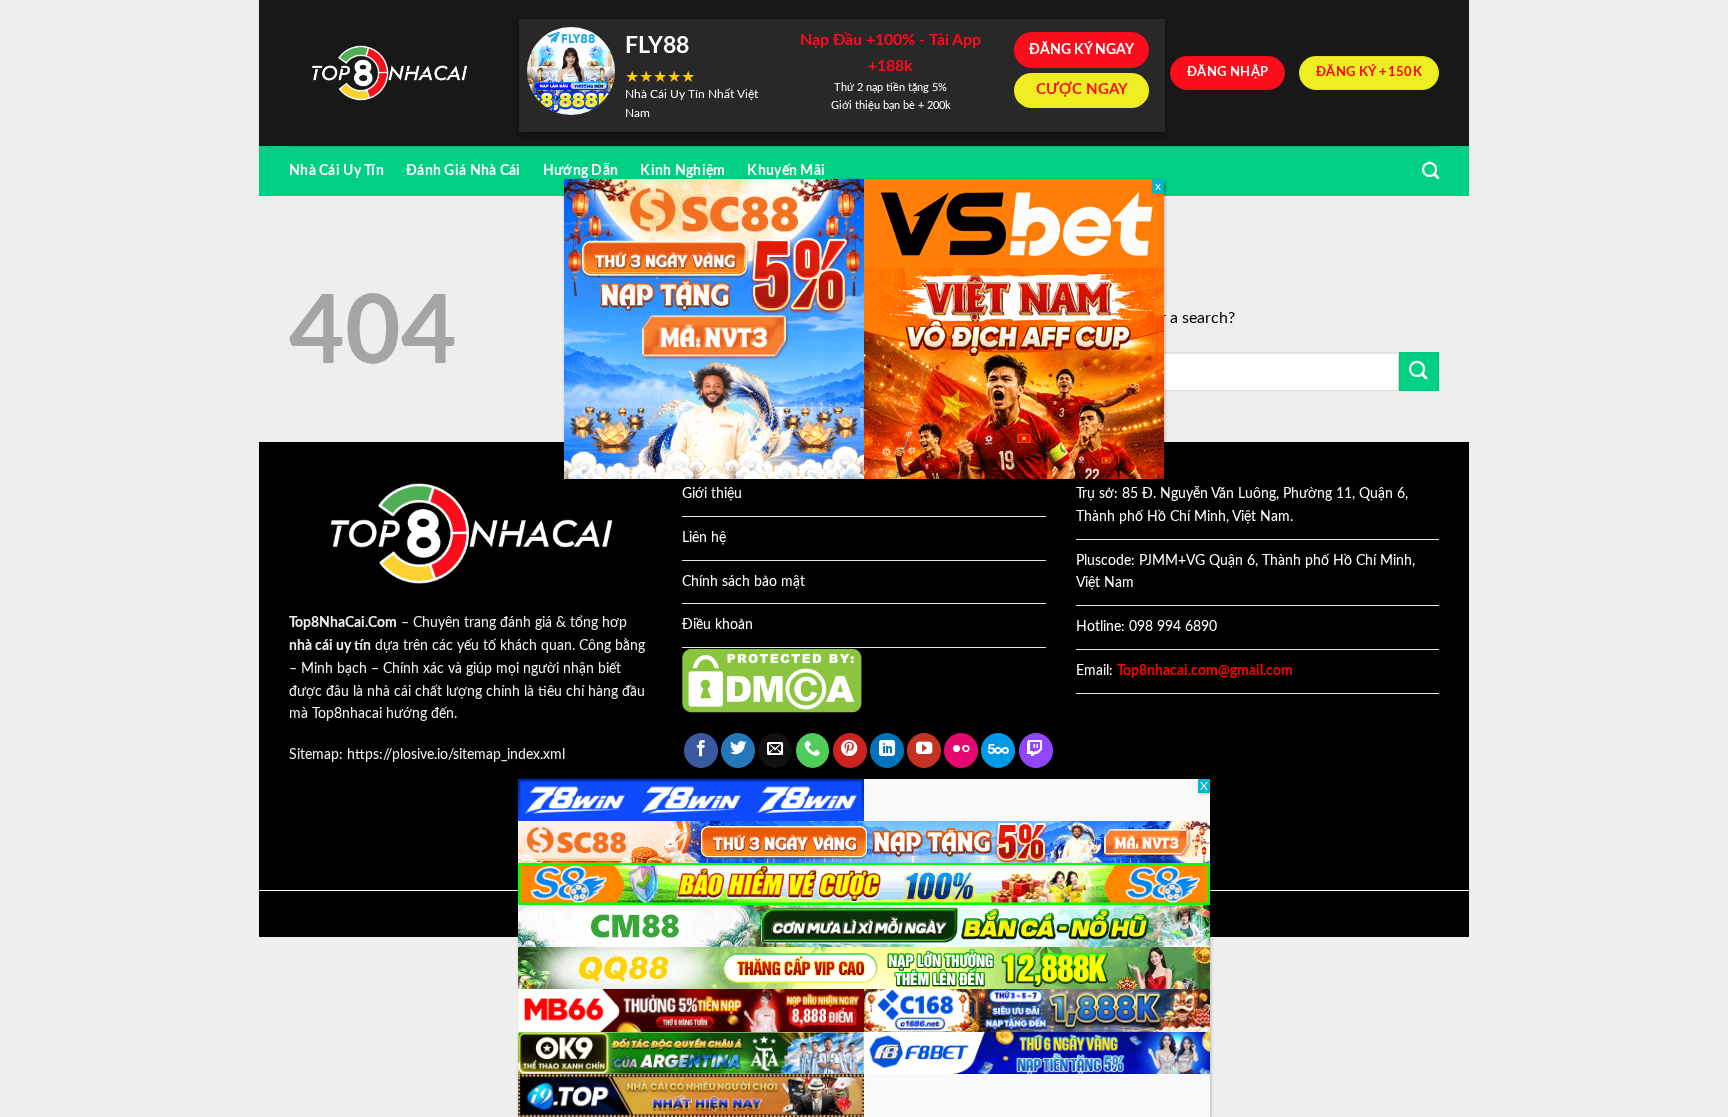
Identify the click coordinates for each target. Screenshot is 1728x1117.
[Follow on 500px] (998, 750)
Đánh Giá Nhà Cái (463, 170)
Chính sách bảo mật (743, 582)
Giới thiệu (712, 494)
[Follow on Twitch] (1036, 750)
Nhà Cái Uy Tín (336, 170)
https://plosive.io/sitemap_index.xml (456, 755)
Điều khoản (717, 625)
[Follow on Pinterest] (850, 750)
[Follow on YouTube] (924, 750)
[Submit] (1419, 371)
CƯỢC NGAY (1082, 89)
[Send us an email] (775, 750)
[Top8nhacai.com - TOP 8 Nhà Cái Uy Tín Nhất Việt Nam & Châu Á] (389, 73)
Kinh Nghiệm (682, 170)
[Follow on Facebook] (701, 750)
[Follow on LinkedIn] (887, 750)
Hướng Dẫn (581, 170)
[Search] (1430, 171)
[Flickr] (961, 750)
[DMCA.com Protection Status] (772, 680)
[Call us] (813, 750)
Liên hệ (704, 538)
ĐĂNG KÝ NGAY (1081, 50)
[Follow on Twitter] (738, 750)
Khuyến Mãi (786, 170)
